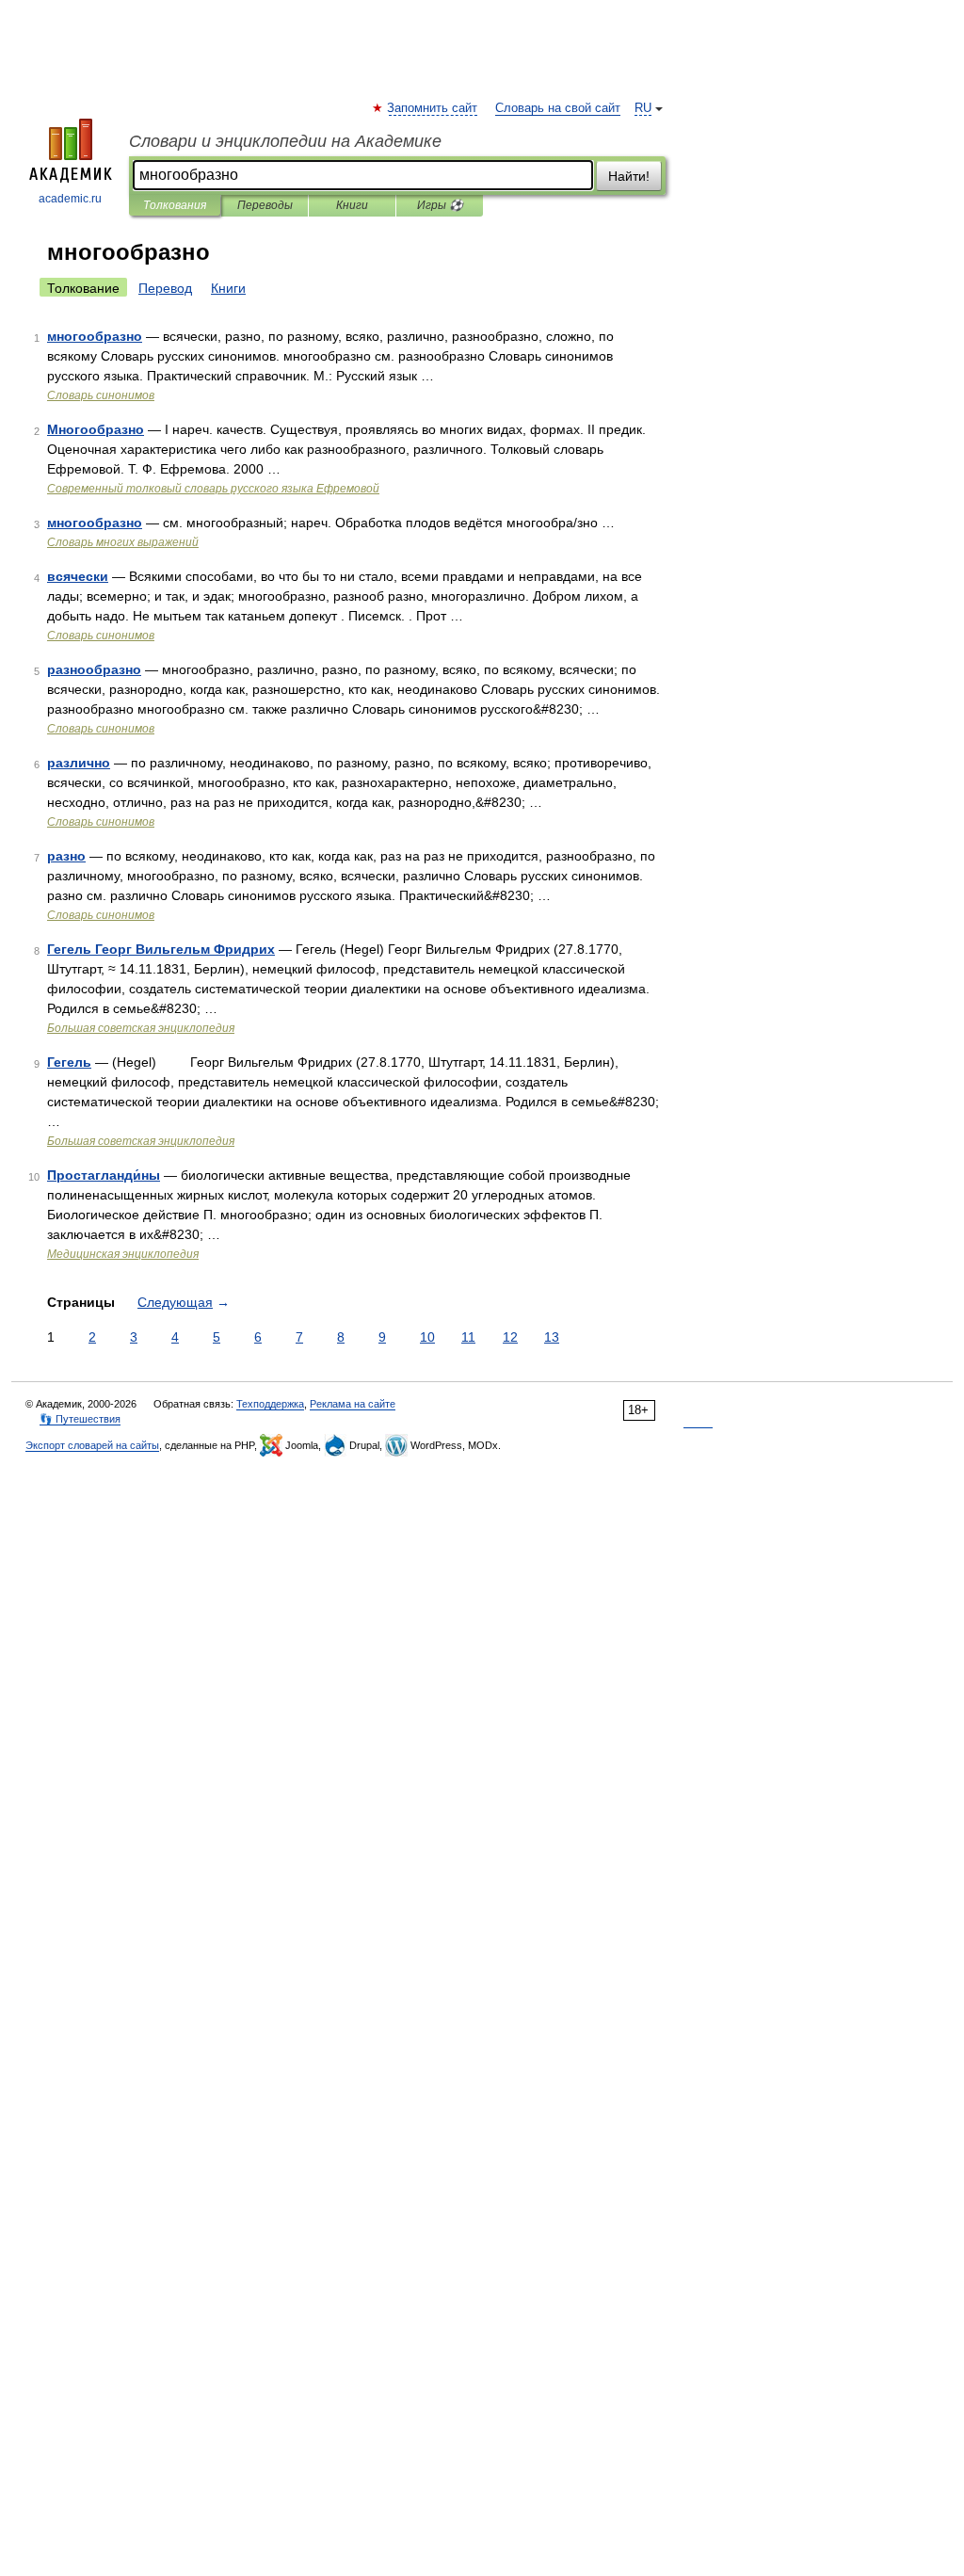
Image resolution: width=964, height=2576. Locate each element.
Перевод (165, 288)
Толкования (175, 205)
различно (79, 763)
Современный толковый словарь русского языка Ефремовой (213, 489)
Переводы (265, 205)
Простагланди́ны (104, 1175)
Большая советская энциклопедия (141, 1028)
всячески (78, 576)
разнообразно (94, 669)
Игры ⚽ (440, 205)
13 (552, 1337)
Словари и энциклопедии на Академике (285, 141)
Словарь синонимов (101, 395)
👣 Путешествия (80, 1419)
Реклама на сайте (353, 1404)
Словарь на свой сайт (558, 108)
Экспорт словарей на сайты (92, 1445)
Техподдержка (270, 1404)
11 (468, 1337)
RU (643, 108)
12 (510, 1337)
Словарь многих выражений (123, 542)
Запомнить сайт (433, 108)
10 (427, 1337)
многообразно (95, 336)
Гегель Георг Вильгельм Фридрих (161, 949)
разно (66, 856)
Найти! (629, 176)
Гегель (69, 1062)
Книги (352, 205)
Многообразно (96, 429)
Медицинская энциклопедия (123, 1254)
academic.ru (70, 199)
